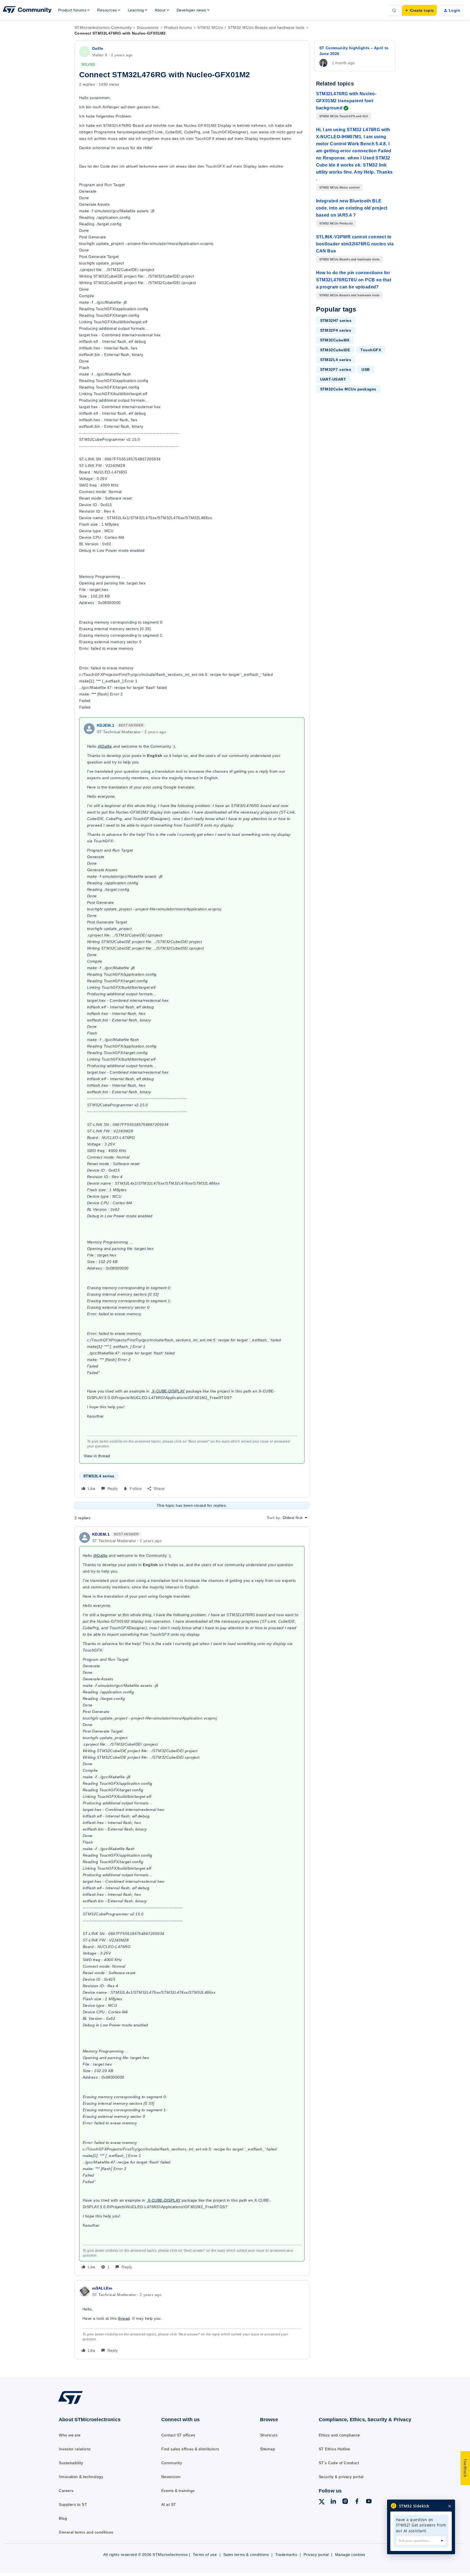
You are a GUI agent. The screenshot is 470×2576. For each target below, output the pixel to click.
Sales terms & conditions (246, 2555)
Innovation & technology (81, 2477)
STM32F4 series (336, 330)
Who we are (70, 2435)
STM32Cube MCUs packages (348, 389)
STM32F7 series (336, 369)
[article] (192, 1901)
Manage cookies (350, 2555)
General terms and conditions (86, 2532)
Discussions (148, 27)
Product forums (178, 27)
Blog (63, 2518)
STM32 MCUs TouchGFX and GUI (344, 116)
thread (124, 2318)
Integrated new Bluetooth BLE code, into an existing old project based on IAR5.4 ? (352, 208)
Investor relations (75, 2449)
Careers (66, 2491)
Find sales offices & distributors (190, 2449)
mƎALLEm (102, 2288)
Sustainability (71, 2463)
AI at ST (169, 2504)
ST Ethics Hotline (335, 2449)
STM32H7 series (336, 321)
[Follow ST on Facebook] (357, 2502)
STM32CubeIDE (335, 350)
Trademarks (286, 2555)
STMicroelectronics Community (103, 27)
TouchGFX (371, 350)
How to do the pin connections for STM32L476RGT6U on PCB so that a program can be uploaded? (354, 280)
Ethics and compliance (339, 2435)
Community (172, 2463)
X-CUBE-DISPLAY (168, 1391)
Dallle (98, 48)
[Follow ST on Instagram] (345, 2502)
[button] (419, 10)
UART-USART (333, 379)
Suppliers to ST (73, 2504)
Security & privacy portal (341, 2477)
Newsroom (171, 2477)
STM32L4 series (99, 1476)
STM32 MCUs (210, 27)
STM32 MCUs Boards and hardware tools (266, 27)
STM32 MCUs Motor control (340, 187)
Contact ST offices (178, 2435)
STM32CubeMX (335, 340)
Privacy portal (316, 2555)
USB (366, 369)
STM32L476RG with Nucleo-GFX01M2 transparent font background (346, 101)
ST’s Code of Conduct (339, 2463)
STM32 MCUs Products (336, 223)
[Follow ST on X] (322, 2503)
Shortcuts (269, 2435)
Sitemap (268, 2449)
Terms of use (205, 2555)
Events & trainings (178, 2491)
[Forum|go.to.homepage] (27, 10)
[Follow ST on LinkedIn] (333, 2502)
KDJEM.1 (106, 725)
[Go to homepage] (98, 2404)
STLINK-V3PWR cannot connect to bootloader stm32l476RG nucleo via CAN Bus (355, 244)
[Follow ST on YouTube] (369, 2502)
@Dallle (105, 746)
